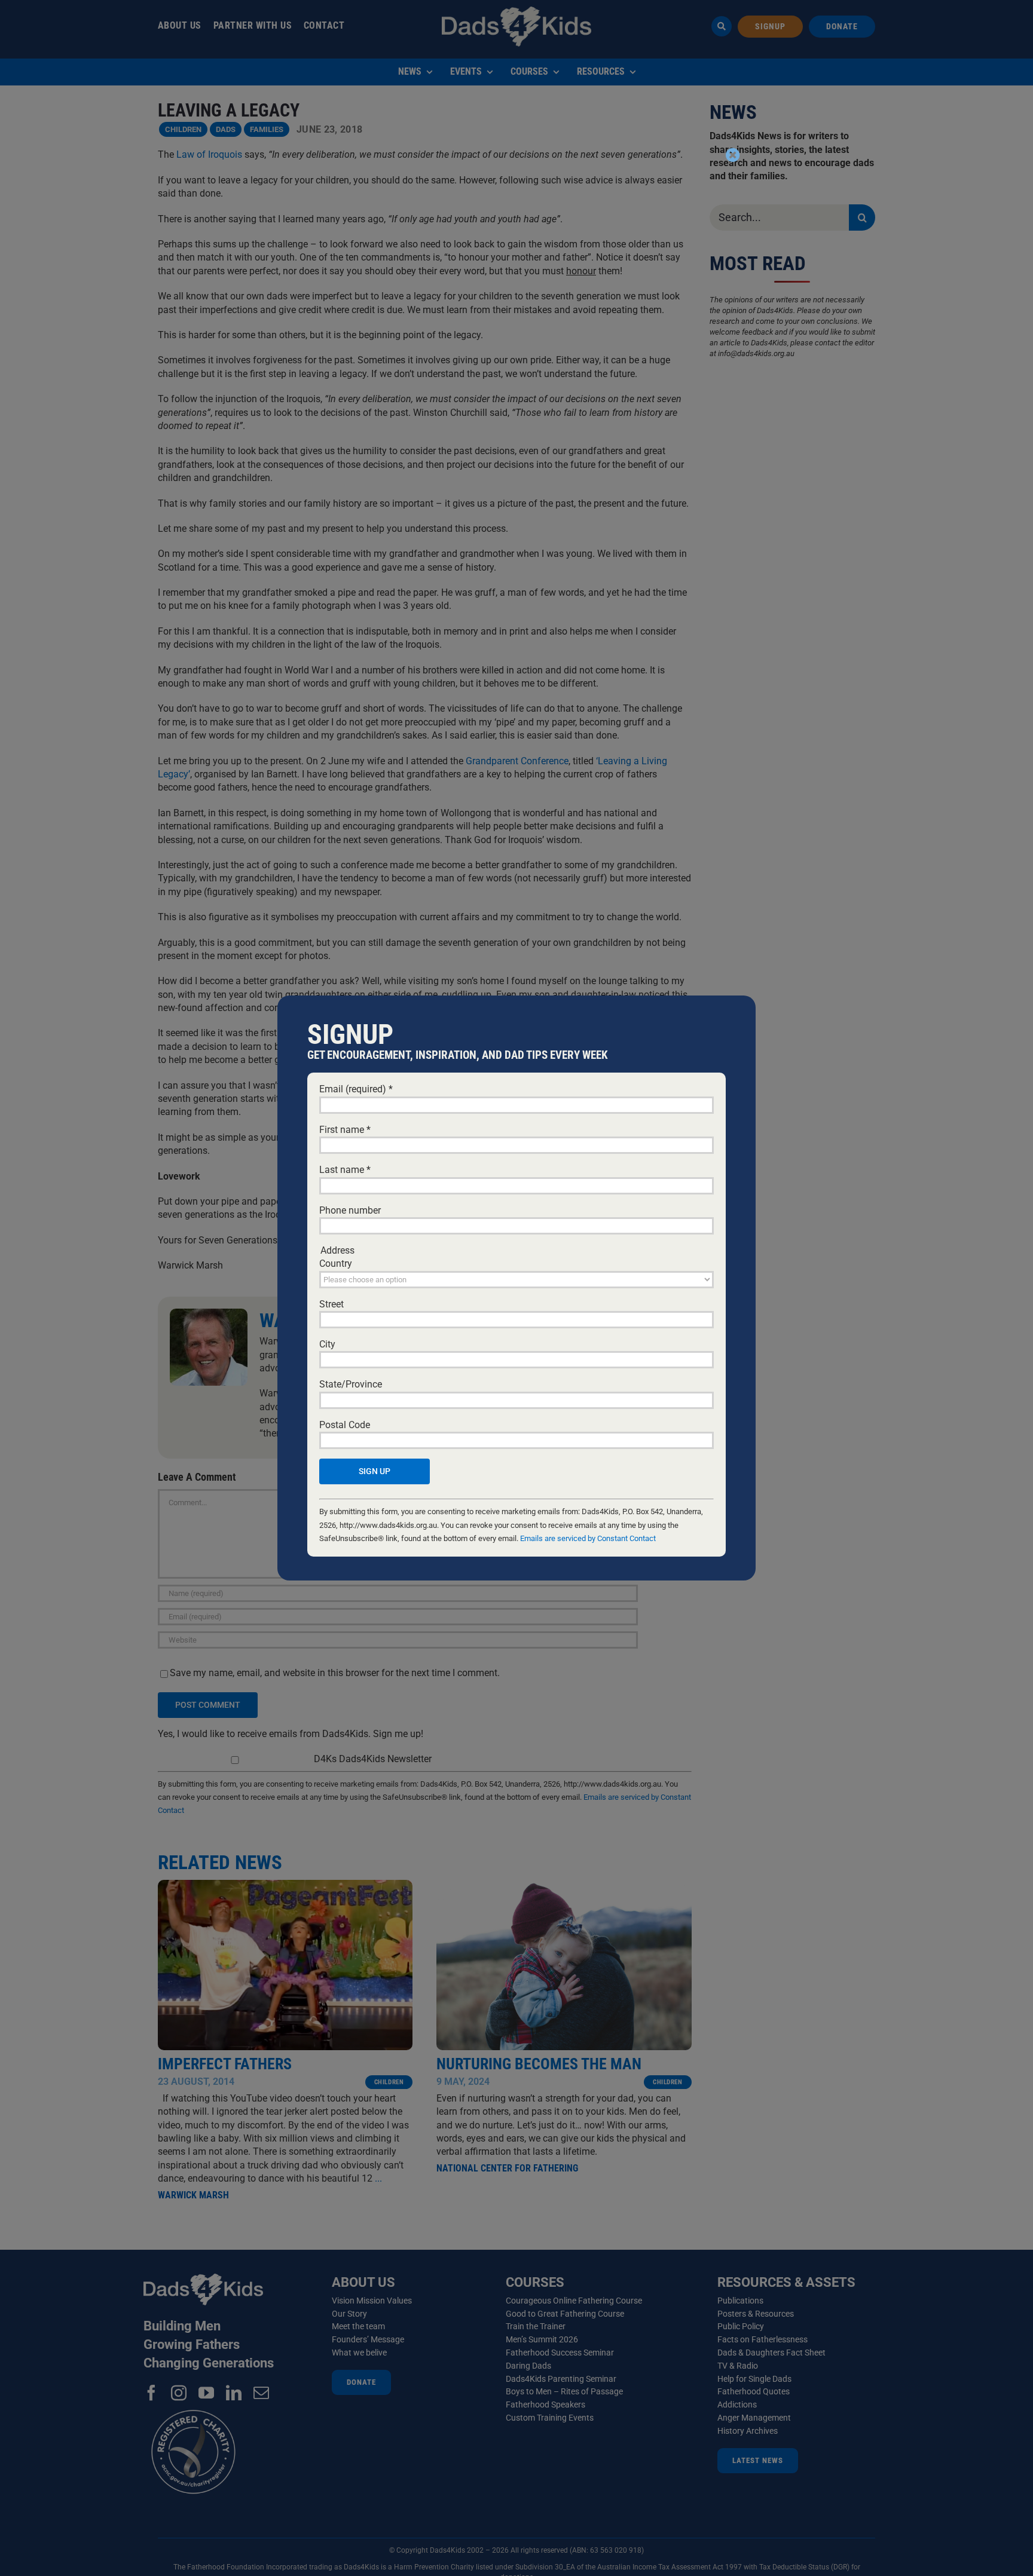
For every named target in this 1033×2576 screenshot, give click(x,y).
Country (336, 1264)
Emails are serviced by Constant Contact (588, 1538)
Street (331, 1304)
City (327, 1344)
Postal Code (345, 1425)
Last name (345, 1170)
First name (345, 1130)
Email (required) (356, 1089)
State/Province (351, 1384)
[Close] (733, 155)
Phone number (350, 1210)
